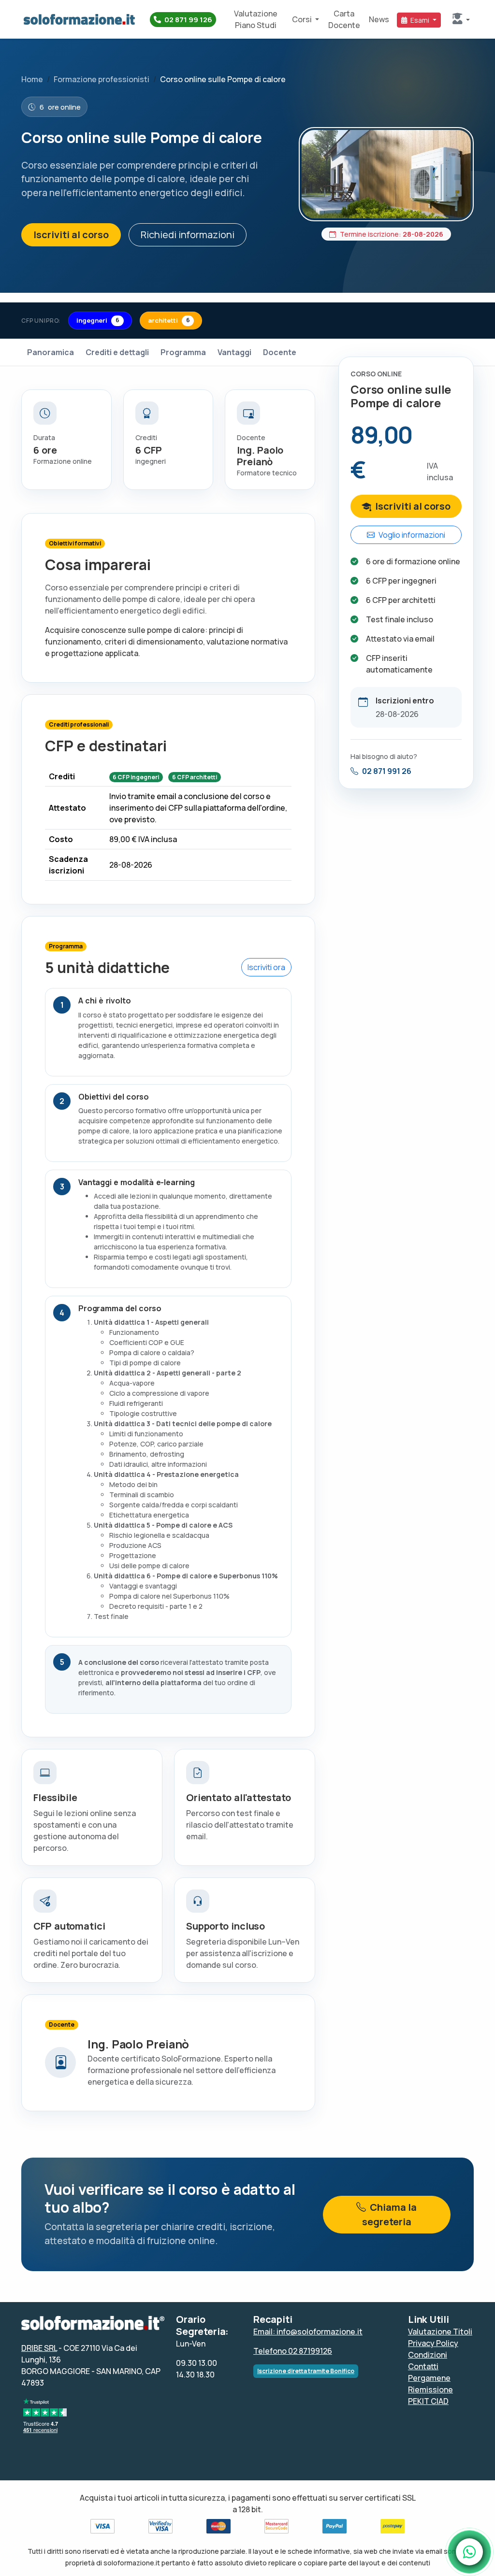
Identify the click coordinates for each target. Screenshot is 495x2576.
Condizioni (428, 2355)
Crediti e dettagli (117, 352)
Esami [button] (420, 20)
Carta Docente (344, 19)
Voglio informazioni (412, 535)
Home (32, 79)
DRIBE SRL (39, 2348)
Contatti (423, 2366)
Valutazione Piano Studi (256, 19)
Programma (183, 352)
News (379, 19)
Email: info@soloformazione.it (308, 2332)
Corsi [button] (303, 19)
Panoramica (51, 352)
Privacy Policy (433, 2343)
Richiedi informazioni (188, 235)
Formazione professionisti (102, 79)
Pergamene (429, 2378)
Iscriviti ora (266, 967)
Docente (280, 352)
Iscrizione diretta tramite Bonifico (306, 2371)
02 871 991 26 (387, 771)
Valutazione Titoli (440, 2332)
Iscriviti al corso (71, 235)
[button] (461, 19)
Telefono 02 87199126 (293, 2351)
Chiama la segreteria (390, 2214)
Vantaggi (234, 352)
